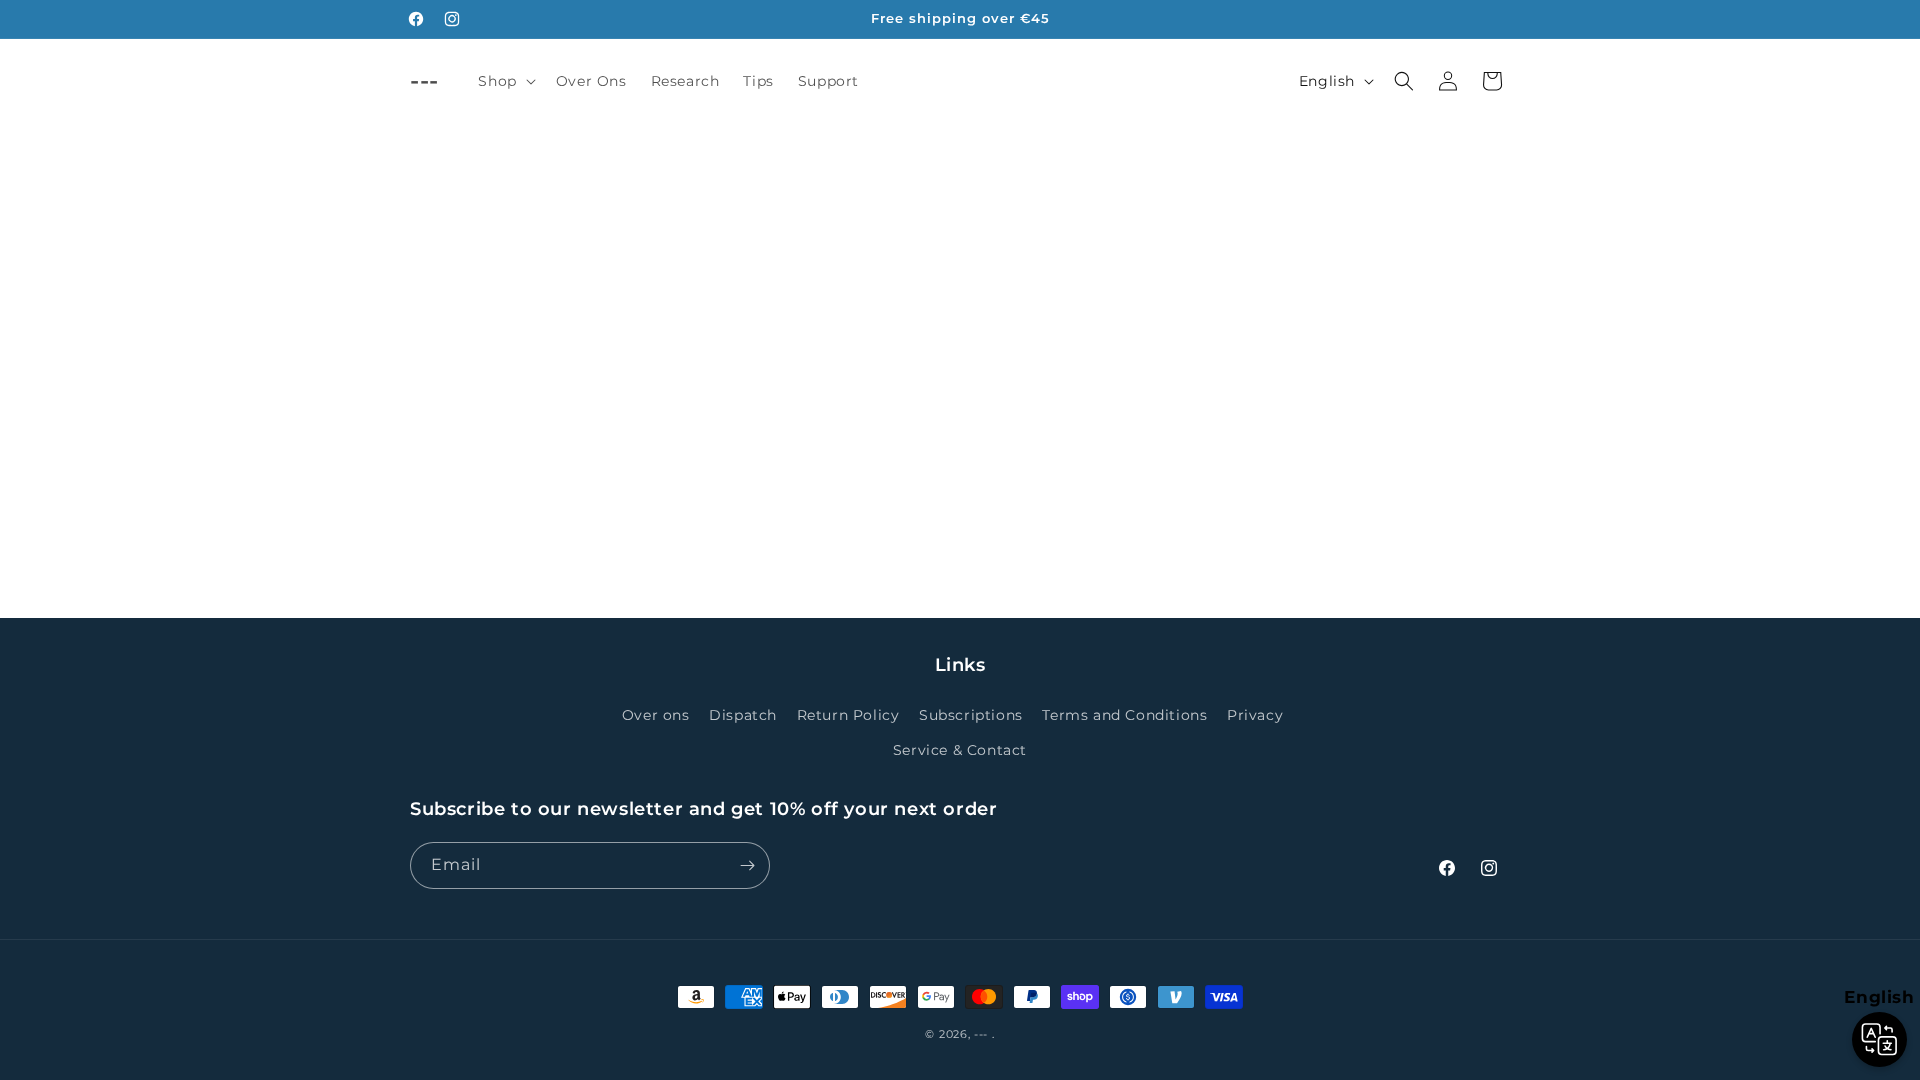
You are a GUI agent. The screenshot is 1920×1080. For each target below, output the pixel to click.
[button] (504, 81)
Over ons (656, 715)
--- (981, 1034)
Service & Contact (960, 750)
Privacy (1255, 715)
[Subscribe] (747, 865)
